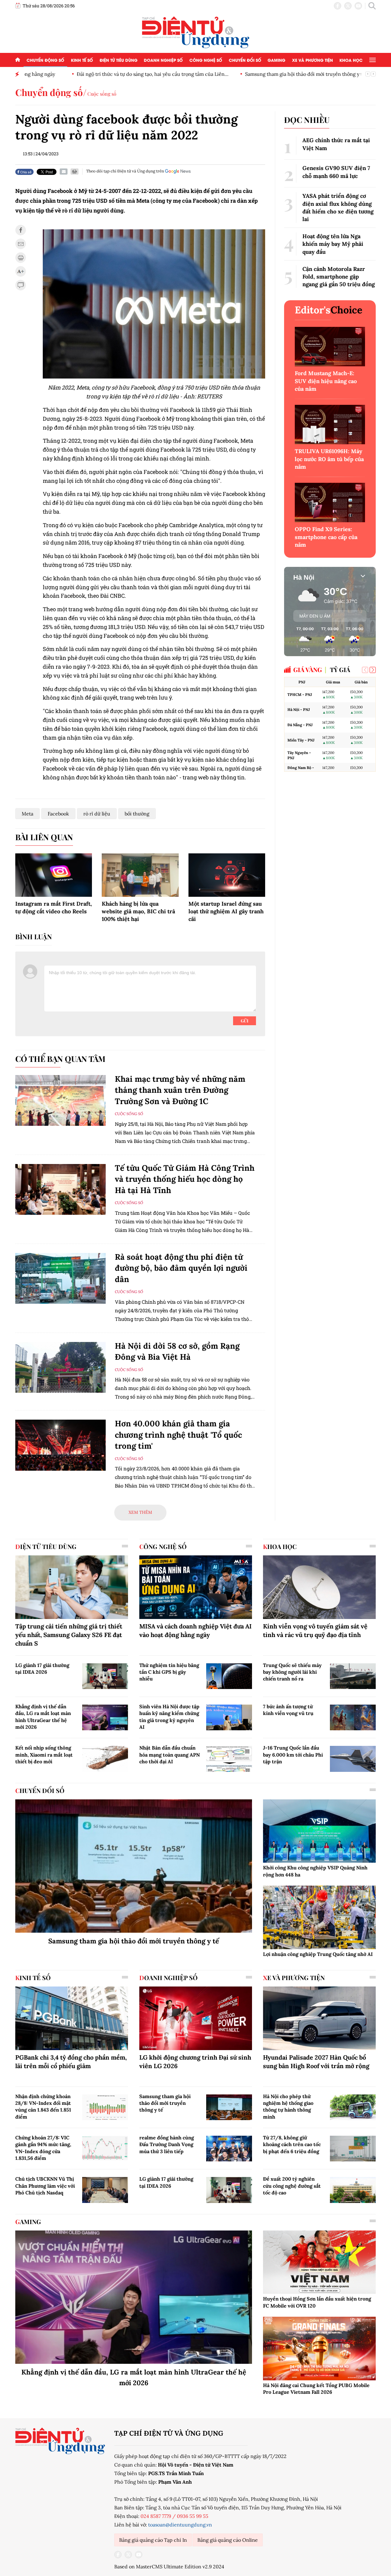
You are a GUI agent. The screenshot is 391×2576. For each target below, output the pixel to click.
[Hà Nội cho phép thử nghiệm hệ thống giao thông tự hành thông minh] (353, 2107)
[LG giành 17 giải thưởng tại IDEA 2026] (105, 1676)
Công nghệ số (206, 60)
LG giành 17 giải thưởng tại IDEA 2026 (42, 1669)
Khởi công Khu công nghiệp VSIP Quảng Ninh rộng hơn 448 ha (315, 1871)
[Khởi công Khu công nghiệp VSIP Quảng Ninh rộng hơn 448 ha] (319, 1831)
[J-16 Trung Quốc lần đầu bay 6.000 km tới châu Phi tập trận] (353, 1759)
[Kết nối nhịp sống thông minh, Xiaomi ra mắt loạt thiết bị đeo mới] (105, 1759)
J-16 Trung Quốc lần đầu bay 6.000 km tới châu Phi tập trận (293, 1755)
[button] (373, 670)
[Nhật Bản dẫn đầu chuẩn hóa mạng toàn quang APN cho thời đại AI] (229, 1759)
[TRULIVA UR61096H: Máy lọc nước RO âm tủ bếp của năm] (330, 425)
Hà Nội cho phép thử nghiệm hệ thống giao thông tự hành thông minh (288, 2107)
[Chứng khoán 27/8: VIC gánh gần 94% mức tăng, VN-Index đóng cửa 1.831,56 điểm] (105, 2149)
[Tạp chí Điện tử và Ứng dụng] (196, 32)
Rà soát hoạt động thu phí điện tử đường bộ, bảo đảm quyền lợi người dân (181, 1268)
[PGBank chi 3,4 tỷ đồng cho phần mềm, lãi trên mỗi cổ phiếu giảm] (72, 2018)
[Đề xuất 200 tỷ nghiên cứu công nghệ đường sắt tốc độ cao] (353, 2190)
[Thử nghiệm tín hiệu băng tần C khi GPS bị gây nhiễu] (229, 1676)
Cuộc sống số (102, 94)
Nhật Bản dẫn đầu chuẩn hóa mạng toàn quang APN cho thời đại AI (170, 1755)
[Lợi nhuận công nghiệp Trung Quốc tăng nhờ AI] (319, 1917)
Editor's (329, 310)
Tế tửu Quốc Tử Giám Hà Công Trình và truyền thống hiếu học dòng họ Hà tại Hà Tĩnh (185, 1179)
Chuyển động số (45, 60)
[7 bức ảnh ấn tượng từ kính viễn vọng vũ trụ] (353, 1717)
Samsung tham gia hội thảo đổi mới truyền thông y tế (257, 74)
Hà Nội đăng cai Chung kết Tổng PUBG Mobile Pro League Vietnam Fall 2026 (316, 2389)
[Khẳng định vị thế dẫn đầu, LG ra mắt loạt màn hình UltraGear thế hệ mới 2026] (105, 1717)
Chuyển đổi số (245, 60)
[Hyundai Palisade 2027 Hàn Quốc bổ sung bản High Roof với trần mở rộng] (319, 2018)
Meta (27, 814)
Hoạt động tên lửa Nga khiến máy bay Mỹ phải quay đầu (333, 244)
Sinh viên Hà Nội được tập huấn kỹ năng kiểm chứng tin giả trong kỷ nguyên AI (169, 1717)
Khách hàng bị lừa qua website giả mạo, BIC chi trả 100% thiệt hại (138, 911)
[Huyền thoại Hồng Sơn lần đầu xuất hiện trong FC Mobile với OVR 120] (319, 2262)
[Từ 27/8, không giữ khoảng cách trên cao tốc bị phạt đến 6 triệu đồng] (353, 2149)
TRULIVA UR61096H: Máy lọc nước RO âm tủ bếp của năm (329, 459)
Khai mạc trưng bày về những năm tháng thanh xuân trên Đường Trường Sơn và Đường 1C (180, 1090)
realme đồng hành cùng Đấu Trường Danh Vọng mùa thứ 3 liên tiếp (167, 2144)
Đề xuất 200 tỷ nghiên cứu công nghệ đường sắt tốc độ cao (292, 2186)
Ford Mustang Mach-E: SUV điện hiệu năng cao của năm (326, 381)
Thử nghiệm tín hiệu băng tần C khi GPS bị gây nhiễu (169, 1672)
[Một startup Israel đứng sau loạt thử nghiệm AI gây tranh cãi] (227, 875)
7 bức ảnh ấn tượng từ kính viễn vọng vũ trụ (288, 1710)
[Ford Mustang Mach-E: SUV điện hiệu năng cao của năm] (330, 347)
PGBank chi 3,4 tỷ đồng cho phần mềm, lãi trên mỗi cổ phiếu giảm (71, 2062)
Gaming (276, 60)
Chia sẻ (25, 172)
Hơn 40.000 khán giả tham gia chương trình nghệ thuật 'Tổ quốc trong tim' (178, 1435)
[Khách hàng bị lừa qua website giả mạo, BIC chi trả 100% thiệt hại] (140, 875)
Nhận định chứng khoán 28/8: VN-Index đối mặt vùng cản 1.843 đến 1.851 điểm (43, 2107)
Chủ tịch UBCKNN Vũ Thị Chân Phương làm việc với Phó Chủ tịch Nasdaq (45, 2186)
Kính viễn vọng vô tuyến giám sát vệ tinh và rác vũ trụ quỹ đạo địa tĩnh (315, 1630)
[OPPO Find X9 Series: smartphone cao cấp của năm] (330, 503)
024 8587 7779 (156, 2516)
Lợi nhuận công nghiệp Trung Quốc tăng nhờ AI (318, 1954)
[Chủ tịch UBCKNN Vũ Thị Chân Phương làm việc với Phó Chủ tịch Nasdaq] (105, 2190)
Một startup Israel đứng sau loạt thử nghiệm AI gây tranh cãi (226, 911)
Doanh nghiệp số (163, 60)
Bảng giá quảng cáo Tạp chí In (153, 2540)
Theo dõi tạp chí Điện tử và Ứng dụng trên (125, 171)
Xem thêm (140, 1512)
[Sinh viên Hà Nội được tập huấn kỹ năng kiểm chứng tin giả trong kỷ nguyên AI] (229, 1717)
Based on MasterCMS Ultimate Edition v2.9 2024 (169, 2567)
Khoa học (351, 60)
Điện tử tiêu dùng (119, 60)
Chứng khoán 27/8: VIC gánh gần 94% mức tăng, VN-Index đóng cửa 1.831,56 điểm (43, 2148)
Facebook (58, 814)
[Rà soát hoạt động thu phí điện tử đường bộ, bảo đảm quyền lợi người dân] (60, 1279)
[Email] (64, 172)
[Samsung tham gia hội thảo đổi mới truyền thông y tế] (134, 1866)
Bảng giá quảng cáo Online (228, 2540)
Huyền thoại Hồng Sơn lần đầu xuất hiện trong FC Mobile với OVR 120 (317, 2302)
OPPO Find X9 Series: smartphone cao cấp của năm (326, 537)
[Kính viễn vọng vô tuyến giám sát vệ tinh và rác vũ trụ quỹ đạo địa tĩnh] (319, 1587)
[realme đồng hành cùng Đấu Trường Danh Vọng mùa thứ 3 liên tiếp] (229, 2149)
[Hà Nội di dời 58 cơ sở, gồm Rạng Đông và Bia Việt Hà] (60, 1367)
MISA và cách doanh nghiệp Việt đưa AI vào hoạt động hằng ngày (195, 1630)
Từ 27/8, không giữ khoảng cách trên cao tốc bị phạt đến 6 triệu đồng (292, 2144)
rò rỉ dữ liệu (97, 814)
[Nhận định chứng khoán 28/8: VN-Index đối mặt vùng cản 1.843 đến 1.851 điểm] (105, 2107)
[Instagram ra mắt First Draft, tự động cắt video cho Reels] (54, 875)
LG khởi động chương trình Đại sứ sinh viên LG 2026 (195, 2062)
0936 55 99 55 (193, 2516)
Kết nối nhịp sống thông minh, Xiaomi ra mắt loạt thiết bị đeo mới (44, 1755)
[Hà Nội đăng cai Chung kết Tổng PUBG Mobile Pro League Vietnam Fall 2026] (319, 2349)
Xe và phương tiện (312, 60)
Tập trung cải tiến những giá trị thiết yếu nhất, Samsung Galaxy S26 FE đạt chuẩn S (69, 1635)
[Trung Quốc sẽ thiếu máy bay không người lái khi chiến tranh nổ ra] (353, 1676)
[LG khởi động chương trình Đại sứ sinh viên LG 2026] (196, 2018)
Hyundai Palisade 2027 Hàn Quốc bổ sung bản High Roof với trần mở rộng (316, 2062)
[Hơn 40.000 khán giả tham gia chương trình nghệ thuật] (60, 1445)
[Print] (75, 172)
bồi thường (137, 814)
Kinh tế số (82, 60)
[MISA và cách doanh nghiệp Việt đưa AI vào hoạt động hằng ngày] (196, 1587)
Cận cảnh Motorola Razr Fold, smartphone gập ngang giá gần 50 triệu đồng (339, 277)
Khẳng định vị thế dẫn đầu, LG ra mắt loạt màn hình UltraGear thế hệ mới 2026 (43, 1717)
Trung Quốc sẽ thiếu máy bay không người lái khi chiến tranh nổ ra (292, 1672)
